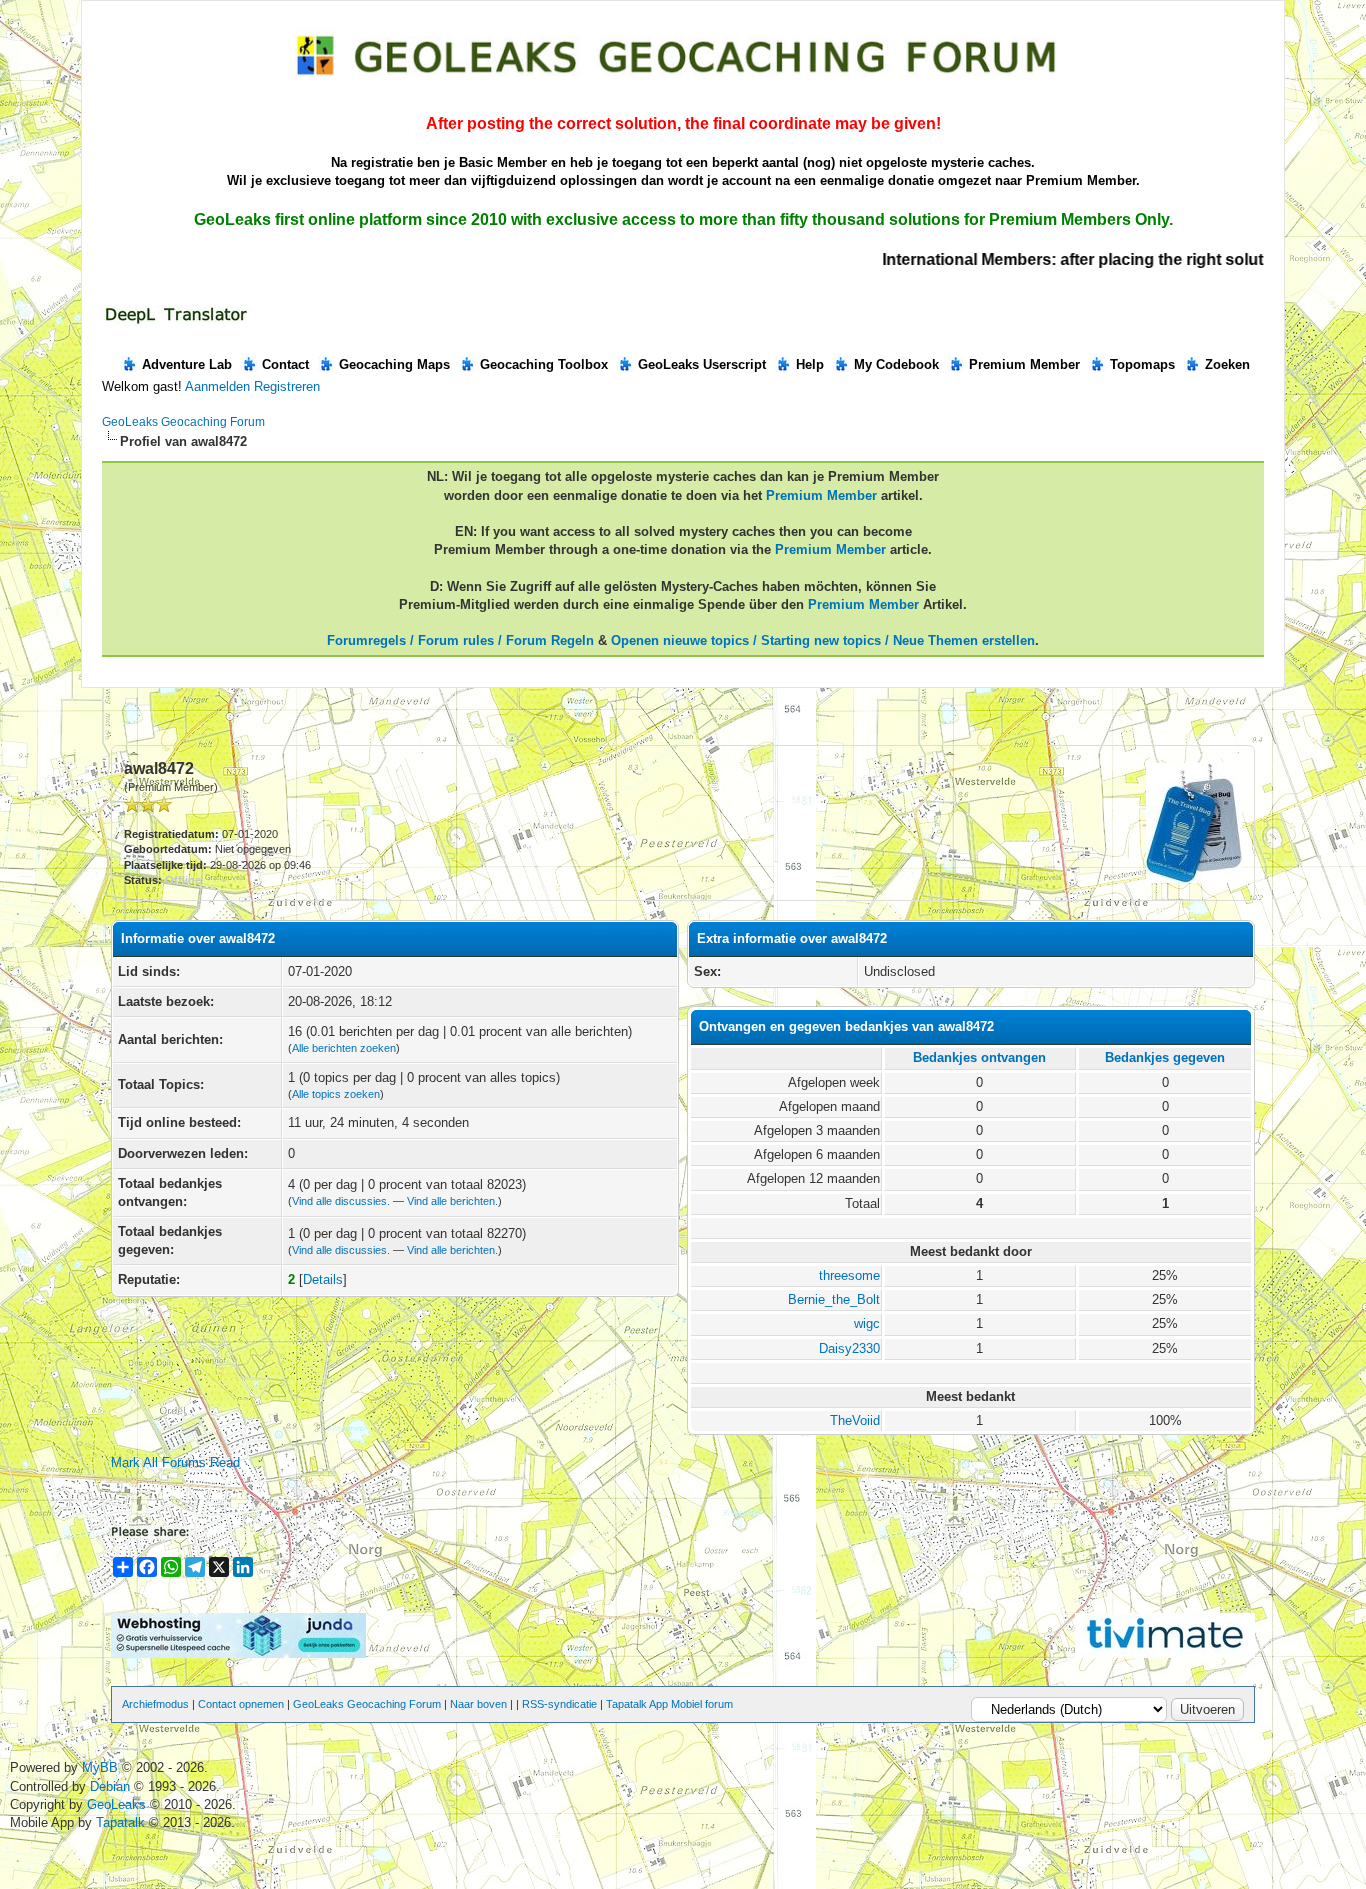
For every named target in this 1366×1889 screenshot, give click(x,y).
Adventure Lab (187, 364)
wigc (867, 1323)
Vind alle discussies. (341, 1201)
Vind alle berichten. (452, 1201)
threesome (849, 1275)
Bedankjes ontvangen (979, 1057)
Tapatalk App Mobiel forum (669, 1704)
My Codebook (896, 364)
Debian (112, 1786)
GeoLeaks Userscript (702, 364)
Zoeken (1227, 364)
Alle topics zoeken (336, 1094)
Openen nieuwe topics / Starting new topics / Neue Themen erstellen (823, 640)
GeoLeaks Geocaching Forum (183, 422)
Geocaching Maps (394, 364)
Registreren (287, 386)
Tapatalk (122, 1822)
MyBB (100, 1767)
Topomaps (1142, 364)
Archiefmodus (155, 1704)
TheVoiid (855, 1420)
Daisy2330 (849, 1348)
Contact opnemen (241, 1704)
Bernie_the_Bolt (834, 1299)
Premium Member (1024, 364)
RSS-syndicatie (559, 1704)
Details (323, 1279)
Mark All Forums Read (175, 1462)
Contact (285, 364)
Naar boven (478, 1704)
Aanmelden (217, 386)
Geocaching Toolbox (544, 364)
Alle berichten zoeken (344, 1048)
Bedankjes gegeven (1165, 1057)
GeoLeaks (118, 1804)
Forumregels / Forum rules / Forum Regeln (460, 640)
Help (810, 364)
